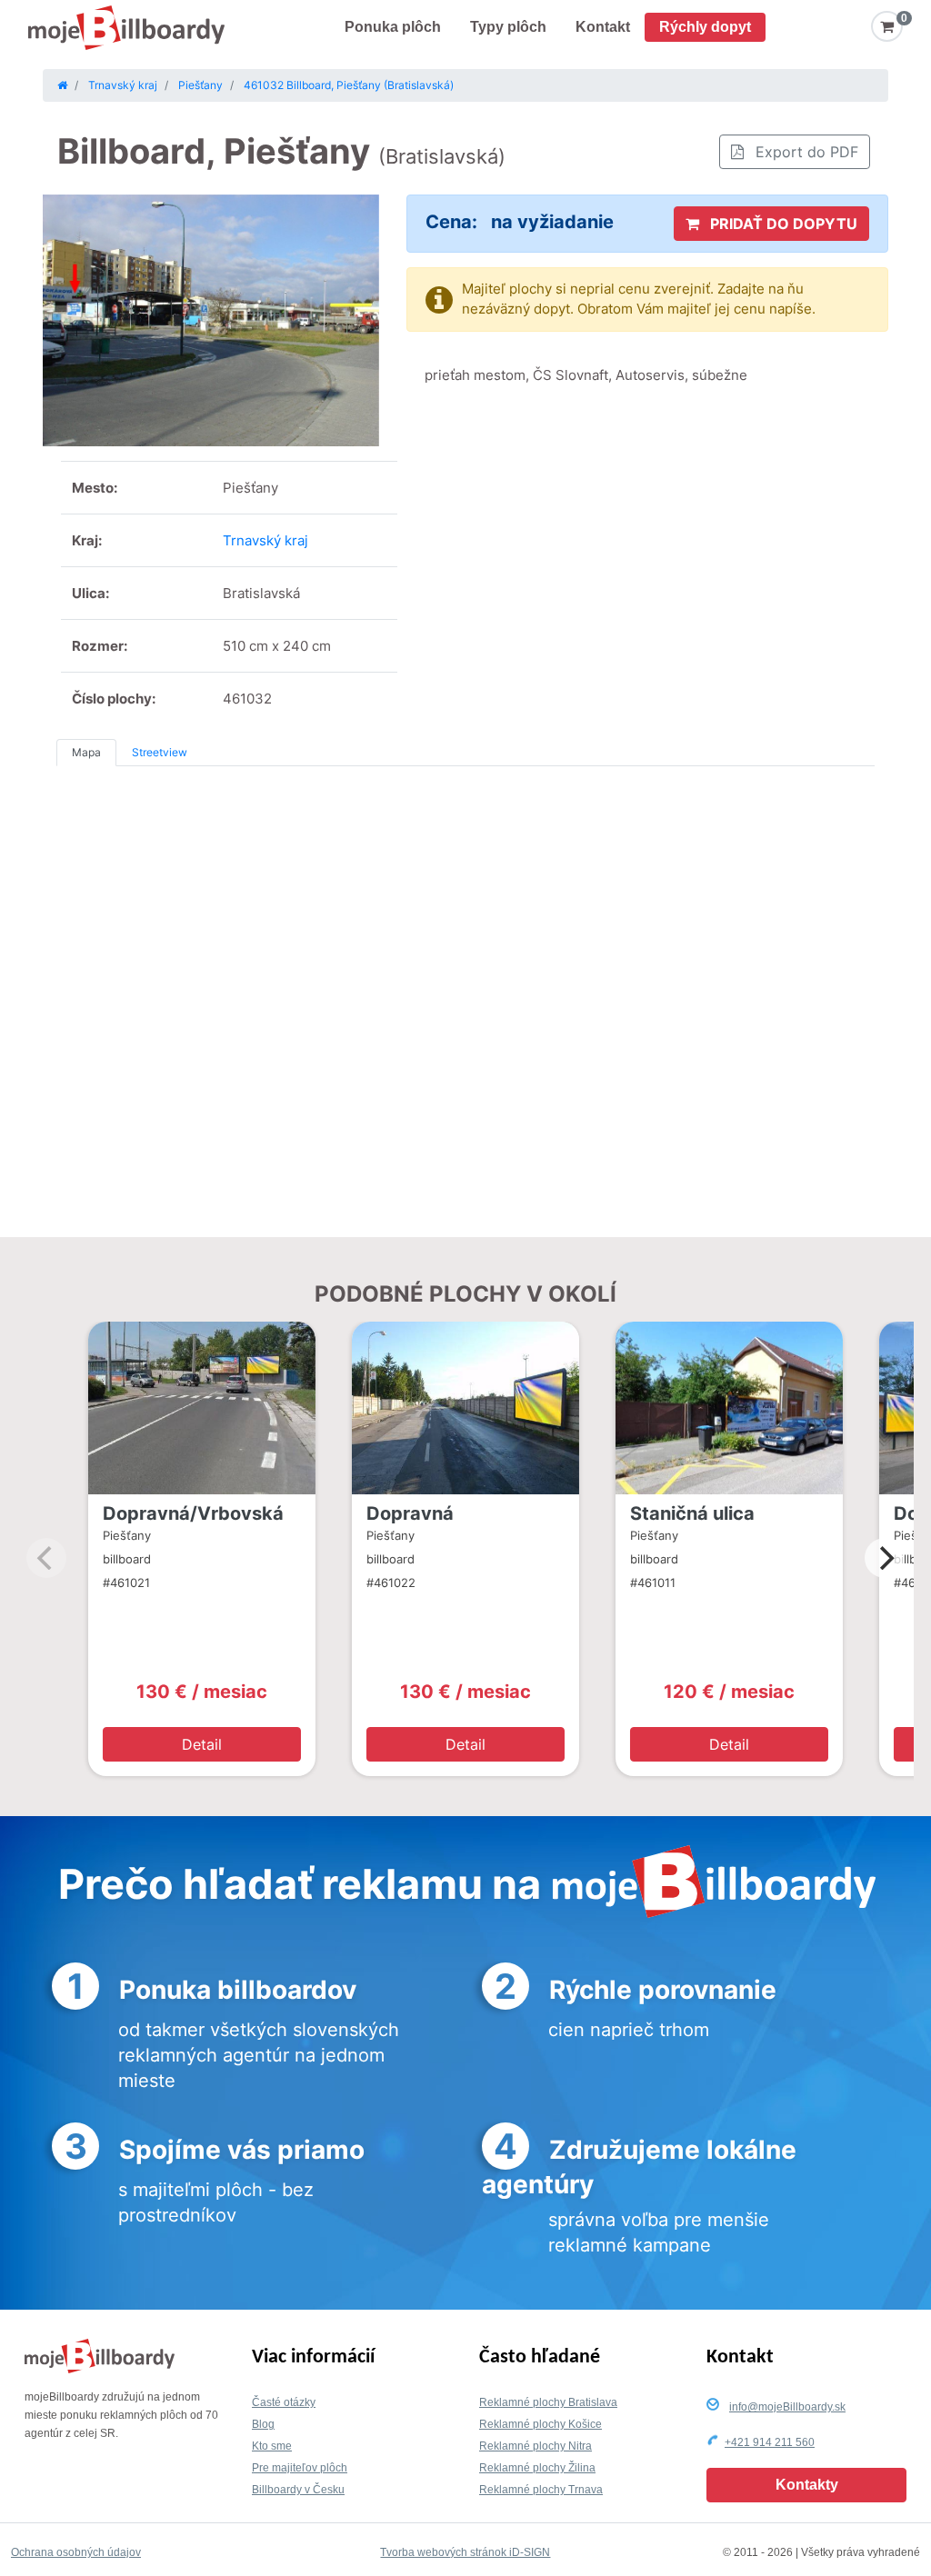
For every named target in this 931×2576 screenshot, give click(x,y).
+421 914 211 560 (770, 2442)
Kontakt (603, 27)
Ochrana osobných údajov (76, 2552)
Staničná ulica (692, 1513)
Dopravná (410, 1513)
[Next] (885, 1558)
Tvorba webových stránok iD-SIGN (465, 2552)
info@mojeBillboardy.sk (787, 2407)
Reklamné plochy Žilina (537, 2468)
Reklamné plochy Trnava (541, 2490)
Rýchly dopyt (705, 27)
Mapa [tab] (86, 752)
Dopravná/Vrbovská (193, 1513)
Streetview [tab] (160, 752)
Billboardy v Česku (298, 2490)
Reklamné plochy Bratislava (548, 2402)
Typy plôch (508, 27)
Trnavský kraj (265, 540)
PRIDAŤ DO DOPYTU (782, 224)
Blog (263, 2424)
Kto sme (272, 2446)
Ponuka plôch (393, 27)
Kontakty (807, 2485)
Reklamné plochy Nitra (536, 2446)
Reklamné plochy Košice (541, 2424)
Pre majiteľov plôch (300, 2468)
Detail (202, 1744)
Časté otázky (284, 2402)
